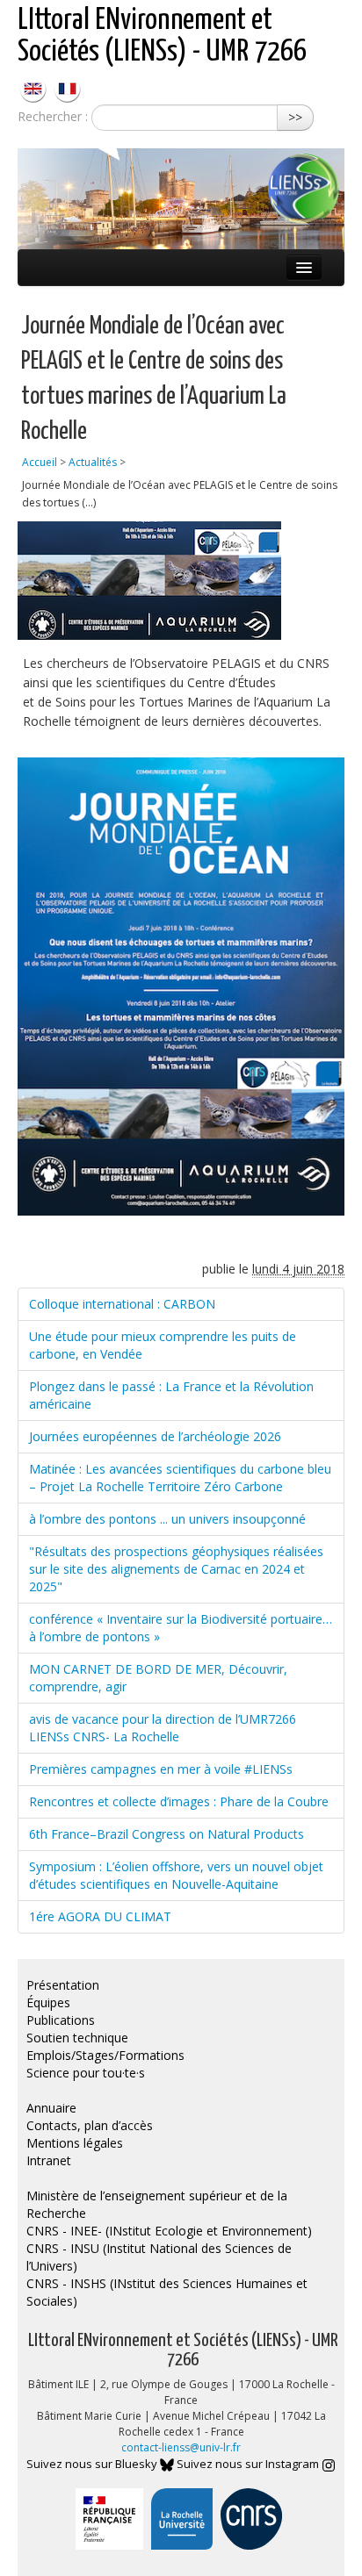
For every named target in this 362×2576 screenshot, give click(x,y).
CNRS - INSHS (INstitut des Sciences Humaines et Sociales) (167, 2292)
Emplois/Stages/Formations (105, 2055)
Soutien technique (77, 2038)
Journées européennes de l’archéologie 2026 (155, 1436)
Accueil (40, 462)
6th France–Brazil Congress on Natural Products (167, 1834)
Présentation (63, 1985)
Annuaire (51, 2108)
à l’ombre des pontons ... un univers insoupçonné (167, 1519)
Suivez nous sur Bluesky (93, 2464)
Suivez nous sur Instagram (249, 2464)
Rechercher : (53, 116)
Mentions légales (75, 2143)
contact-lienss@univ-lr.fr (181, 2447)
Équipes (48, 2002)
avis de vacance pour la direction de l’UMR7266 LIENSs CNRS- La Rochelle (163, 1728)
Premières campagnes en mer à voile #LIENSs (161, 1769)
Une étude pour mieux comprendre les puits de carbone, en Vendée (163, 1345)
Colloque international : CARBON (122, 1304)
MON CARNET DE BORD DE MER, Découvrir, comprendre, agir (158, 1678)
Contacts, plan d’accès (90, 2125)
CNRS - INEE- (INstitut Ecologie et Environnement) (169, 2231)
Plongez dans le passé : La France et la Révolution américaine (171, 1395)
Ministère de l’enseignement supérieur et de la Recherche (157, 2204)
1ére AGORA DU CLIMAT (100, 1916)
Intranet (49, 2160)
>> (295, 117)
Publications (61, 2020)
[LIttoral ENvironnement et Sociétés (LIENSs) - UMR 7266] (35, 87)
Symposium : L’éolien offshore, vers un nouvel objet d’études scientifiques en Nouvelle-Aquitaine (176, 1875)
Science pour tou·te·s (86, 2073)
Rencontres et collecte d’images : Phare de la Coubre (179, 1801)
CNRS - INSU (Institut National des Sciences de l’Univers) (159, 2257)
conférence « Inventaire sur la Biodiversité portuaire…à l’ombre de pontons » (181, 1628)
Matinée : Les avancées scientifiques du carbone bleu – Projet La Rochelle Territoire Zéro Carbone (180, 1478)
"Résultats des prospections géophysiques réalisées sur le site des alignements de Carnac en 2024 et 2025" (176, 1569)
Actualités (93, 462)
